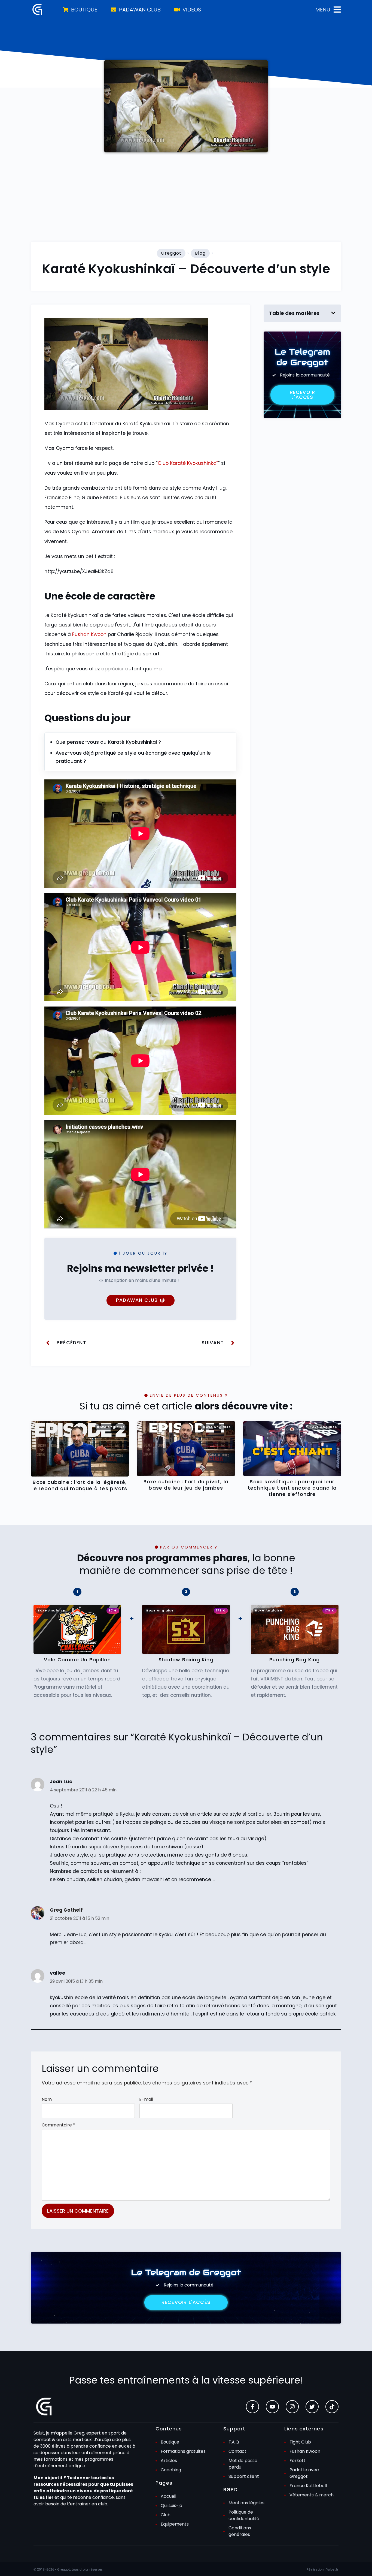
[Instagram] (292, 2407)
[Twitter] (312, 2407)
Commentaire (58, 2125)
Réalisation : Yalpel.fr (322, 2569)
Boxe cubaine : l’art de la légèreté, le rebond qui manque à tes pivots (80, 1485)
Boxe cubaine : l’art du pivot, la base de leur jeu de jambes (186, 1485)
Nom (47, 2099)
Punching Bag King (295, 1660)
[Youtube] (272, 2407)
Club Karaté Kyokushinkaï (188, 463)
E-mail (146, 2099)
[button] (333, 313)
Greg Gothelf (66, 1910)
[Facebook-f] (252, 2407)
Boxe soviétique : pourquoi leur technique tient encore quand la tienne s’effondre (292, 1488)
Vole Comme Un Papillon (77, 1660)
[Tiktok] (332, 2407)
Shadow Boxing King (186, 1660)
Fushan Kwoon (89, 634)
